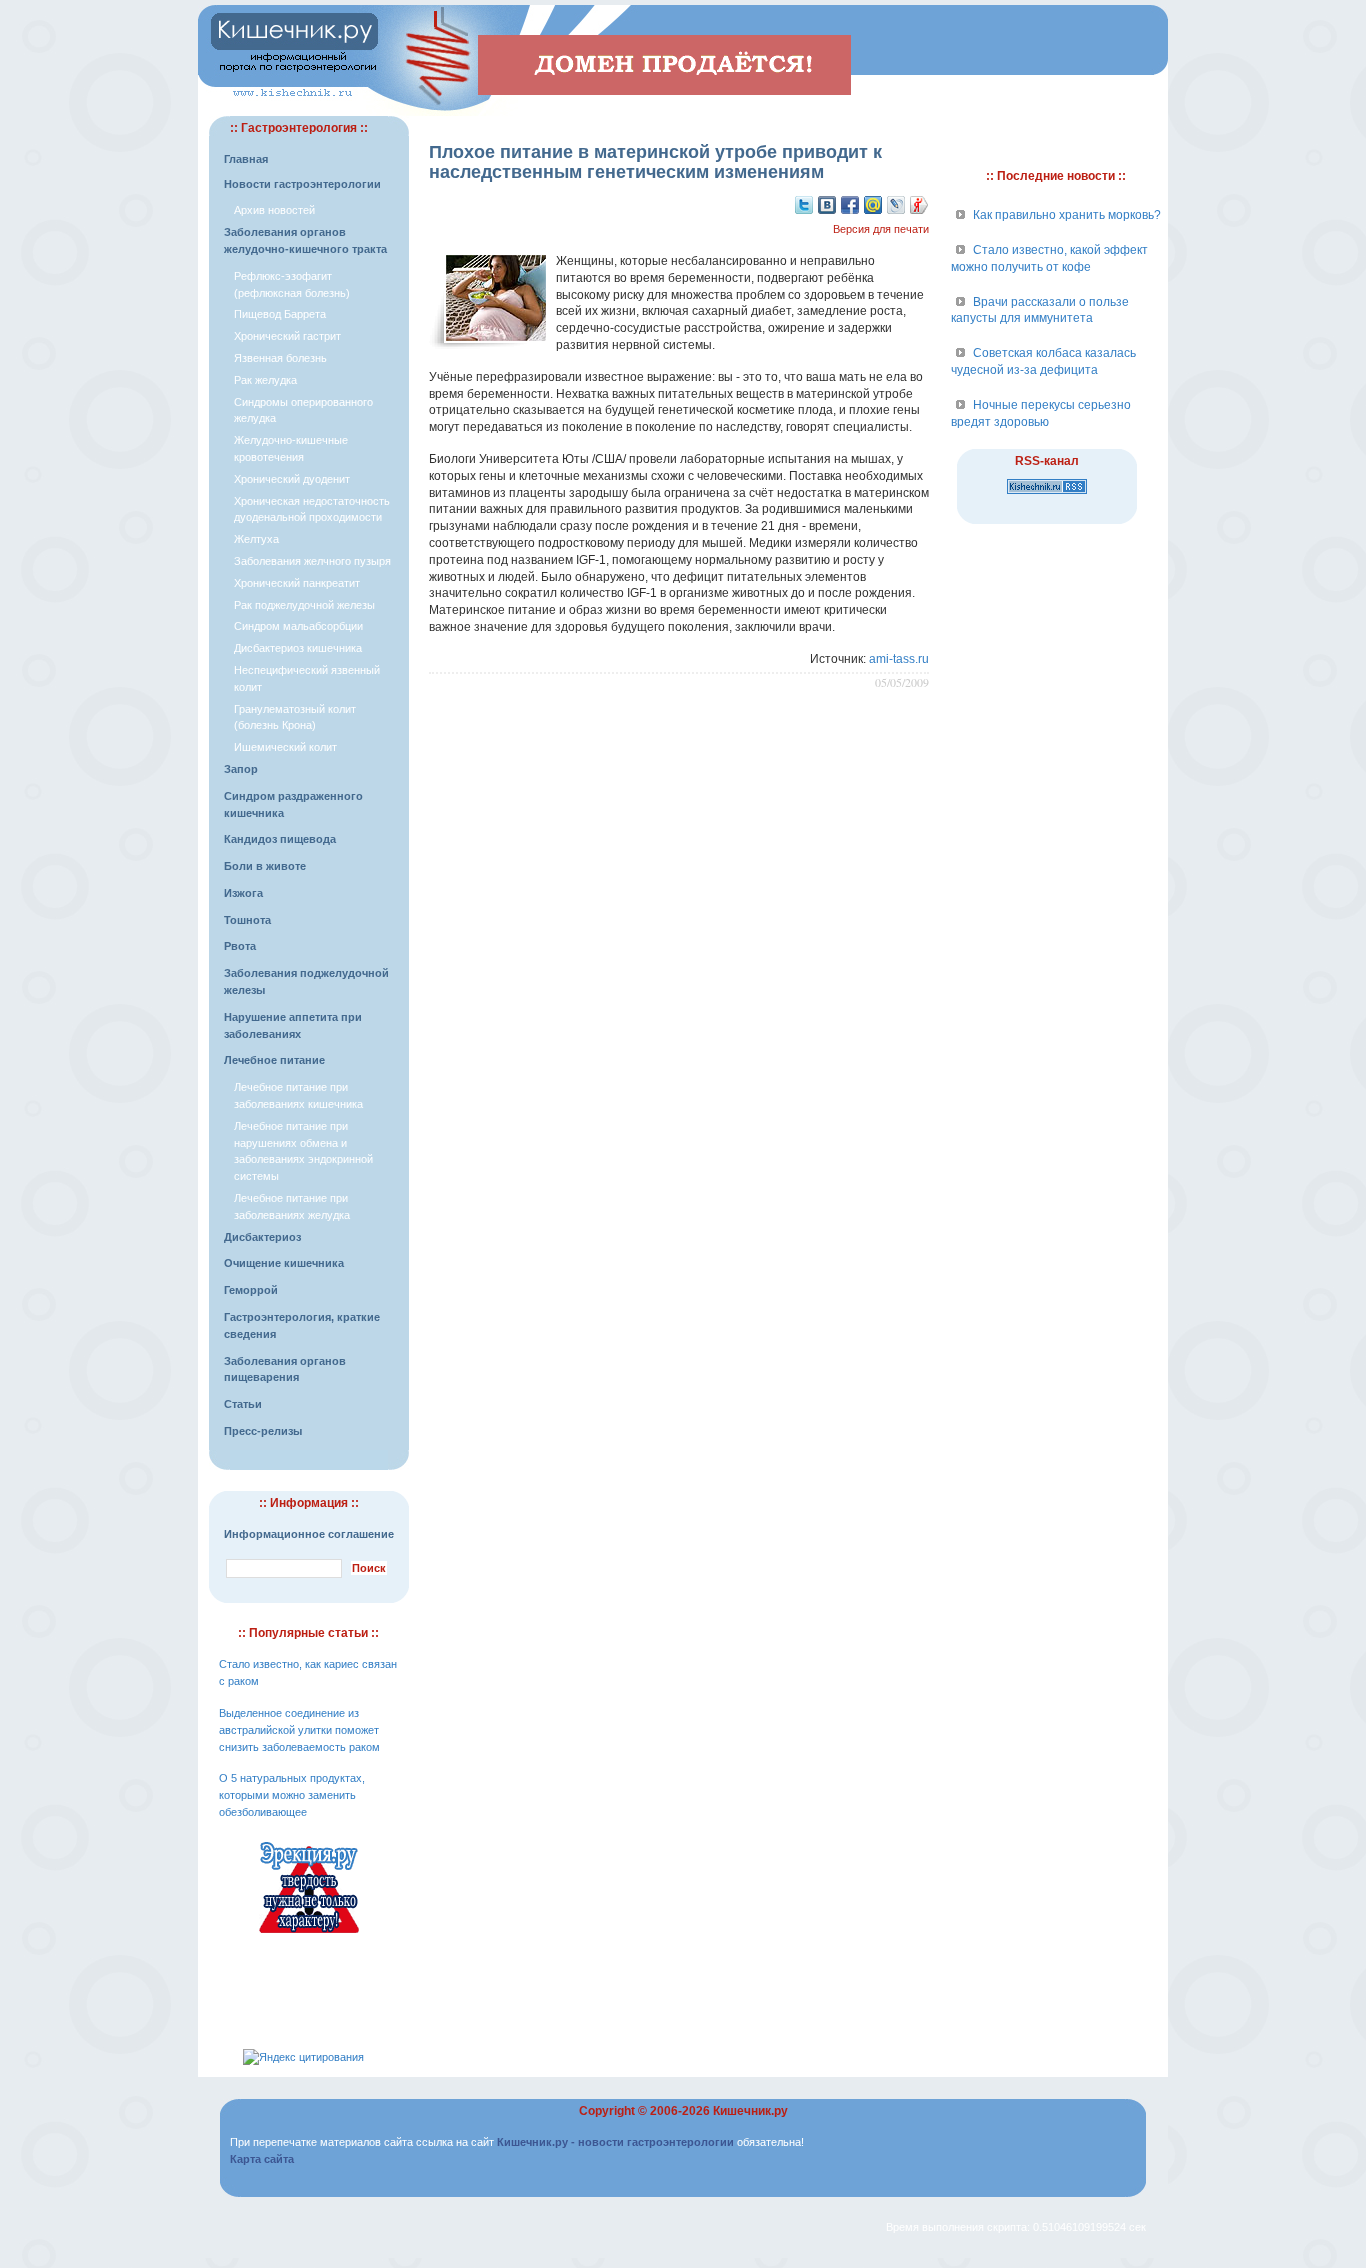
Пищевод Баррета (280, 314)
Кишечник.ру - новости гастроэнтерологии (615, 2142)
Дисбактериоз (262, 1237)
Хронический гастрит (287, 336)
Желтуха (256, 539)
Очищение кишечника (284, 1263)
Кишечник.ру (750, 2111)
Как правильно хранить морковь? (1067, 215)
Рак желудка (265, 380)
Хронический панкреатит (297, 583)
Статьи (243, 1404)
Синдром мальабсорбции (298, 626)
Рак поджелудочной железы (304, 605)
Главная (246, 159)
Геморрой (251, 1290)
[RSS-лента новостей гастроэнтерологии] (1047, 495)
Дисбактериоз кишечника (298, 648)
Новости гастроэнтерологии (302, 184)
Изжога (243, 893)
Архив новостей (274, 210)
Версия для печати (881, 229)
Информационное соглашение (309, 1534)
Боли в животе (265, 866)
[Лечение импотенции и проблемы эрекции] (309, 1936)
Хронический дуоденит (292, 479)
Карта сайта (262, 2159)
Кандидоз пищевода (280, 839)
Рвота (240, 946)
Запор (241, 769)
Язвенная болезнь (280, 358)
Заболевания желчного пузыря (312, 561)
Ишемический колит (285, 747)
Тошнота (247, 920)
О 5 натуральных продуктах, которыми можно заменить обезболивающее (292, 1795)
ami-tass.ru (899, 659)
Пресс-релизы (263, 1431)
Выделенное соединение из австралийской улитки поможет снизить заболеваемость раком (299, 1730)
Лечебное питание (274, 1060)
